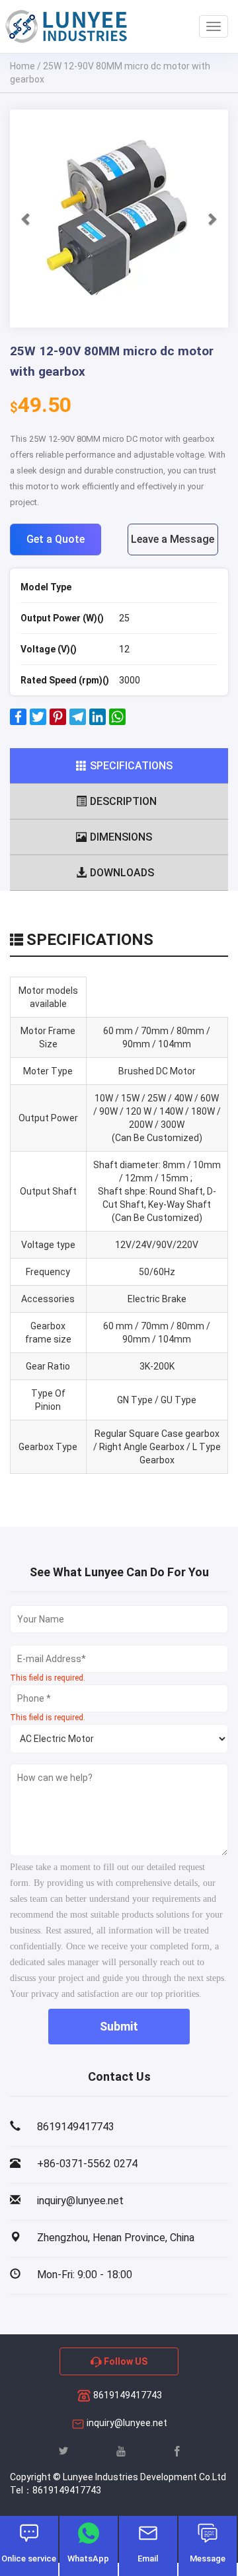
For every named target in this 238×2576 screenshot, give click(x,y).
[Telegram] (78, 722)
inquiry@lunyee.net (127, 2423)
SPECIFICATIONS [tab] (131, 766)
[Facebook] (18, 722)
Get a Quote (56, 539)
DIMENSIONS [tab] (121, 837)
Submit (119, 2026)
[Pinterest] (58, 722)
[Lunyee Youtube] (121, 2451)
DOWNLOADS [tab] (122, 873)
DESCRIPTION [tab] (123, 801)
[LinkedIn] (98, 722)
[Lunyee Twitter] (63, 2451)
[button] (26, 219)
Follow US (125, 2361)
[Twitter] (38, 722)
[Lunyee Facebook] (177, 2451)
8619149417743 (127, 2395)
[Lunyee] (66, 26)
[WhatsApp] (117, 722)
